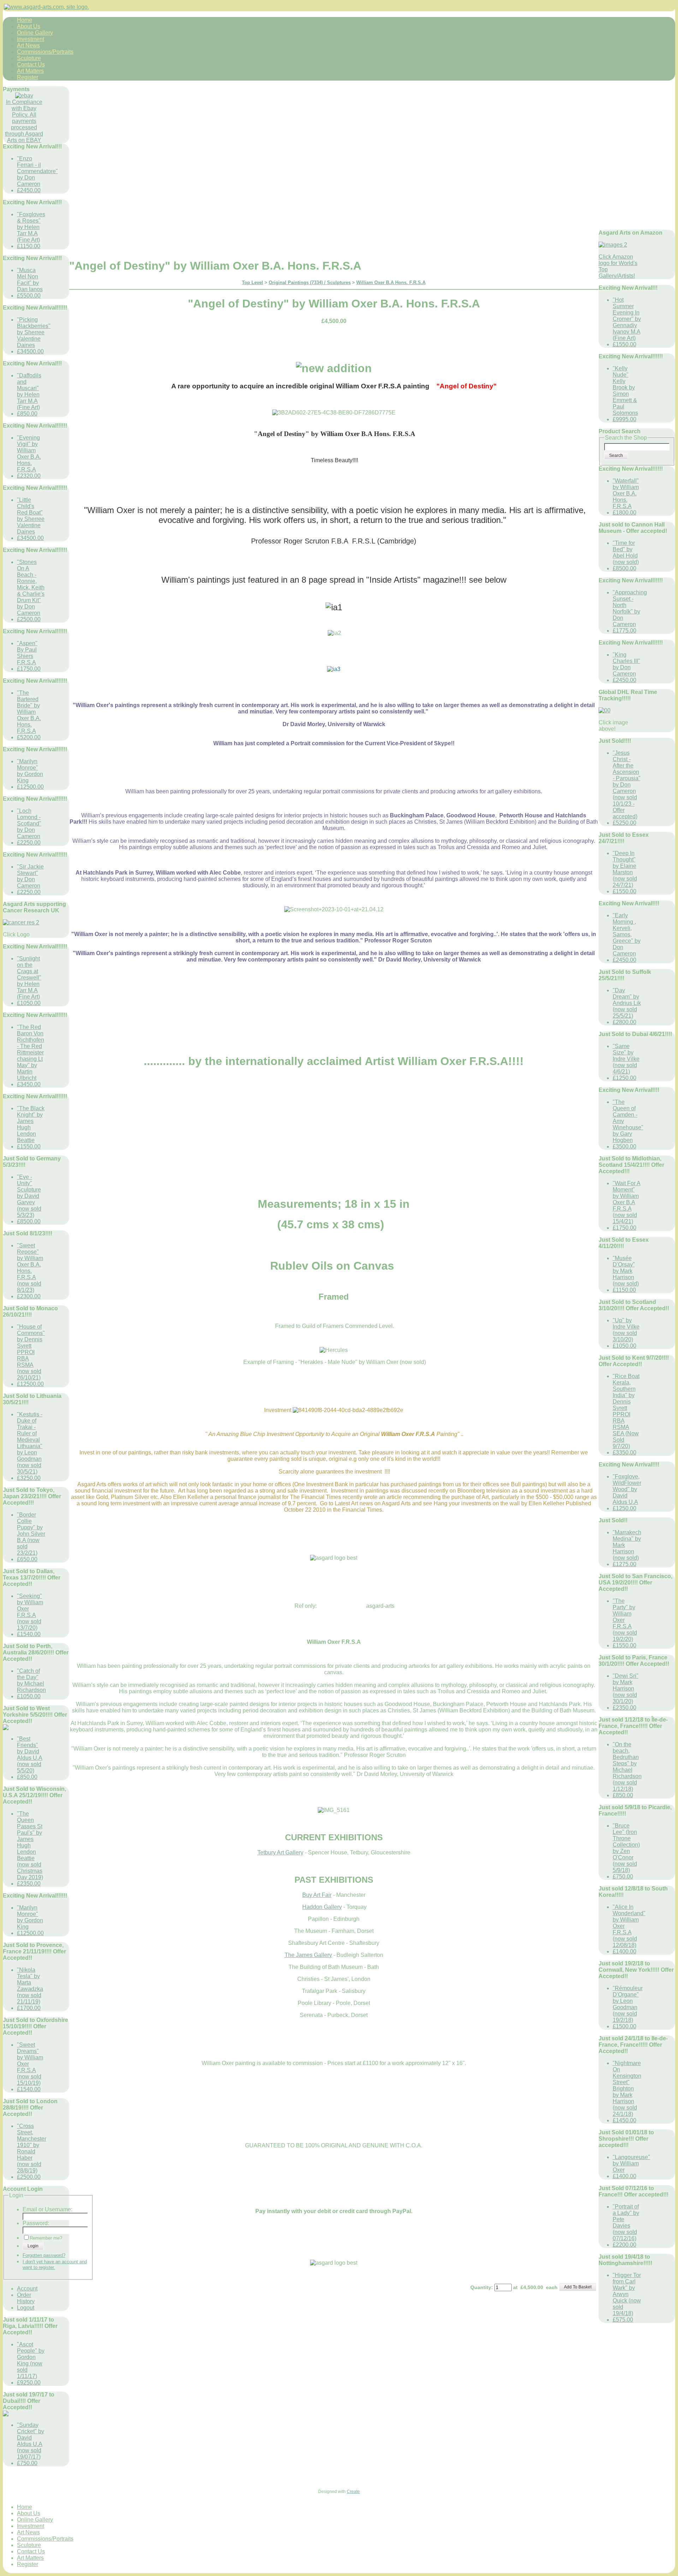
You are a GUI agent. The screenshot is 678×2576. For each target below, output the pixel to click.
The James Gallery (308, 1955)
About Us (29, 26)
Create (353, 2492)
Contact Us (31, 64)
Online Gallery (35, 33)
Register (28, 77)
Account (27, 2289)
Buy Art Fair (317, 1895)
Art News (28, 45)
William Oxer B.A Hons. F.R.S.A (391, 283)
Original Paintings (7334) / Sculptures (310, 283)
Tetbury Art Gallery (280, 1852)
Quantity (481, 2287)
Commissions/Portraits (45, 52)
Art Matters (30, 71)
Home (25, 20)
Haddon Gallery (322, 1907)
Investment (31, 39)
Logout (26, 2308)
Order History (26, 2298)
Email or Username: (47, 2209)
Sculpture (29, 58)
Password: (36, 2223)
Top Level (252, 283)
